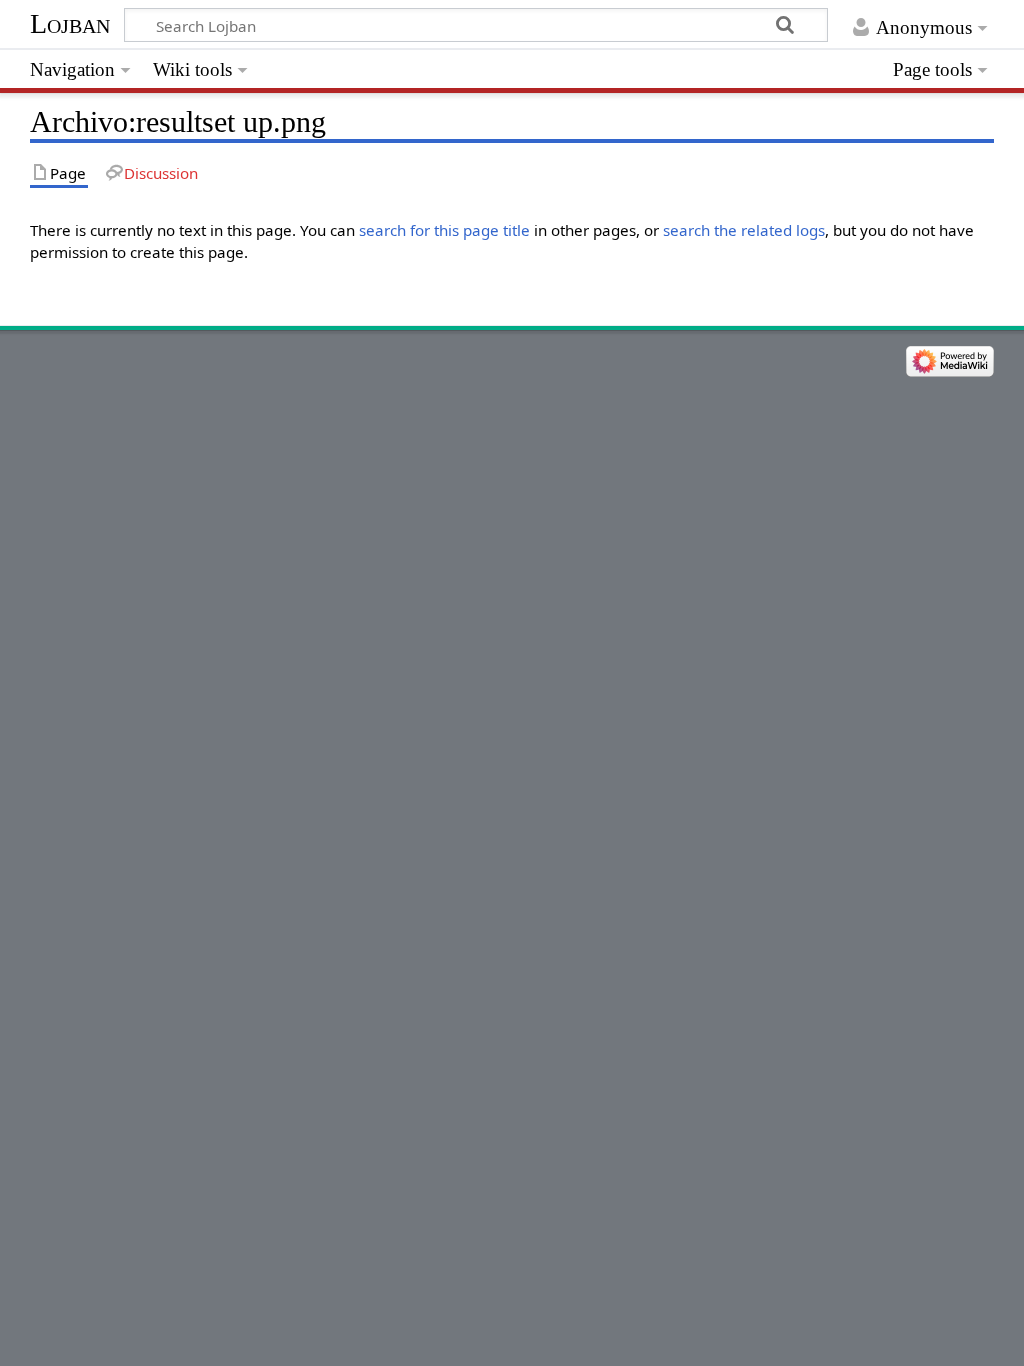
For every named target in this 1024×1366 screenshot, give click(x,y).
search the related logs (744, 230)
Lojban (70, 23)
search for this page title (444, 230)
